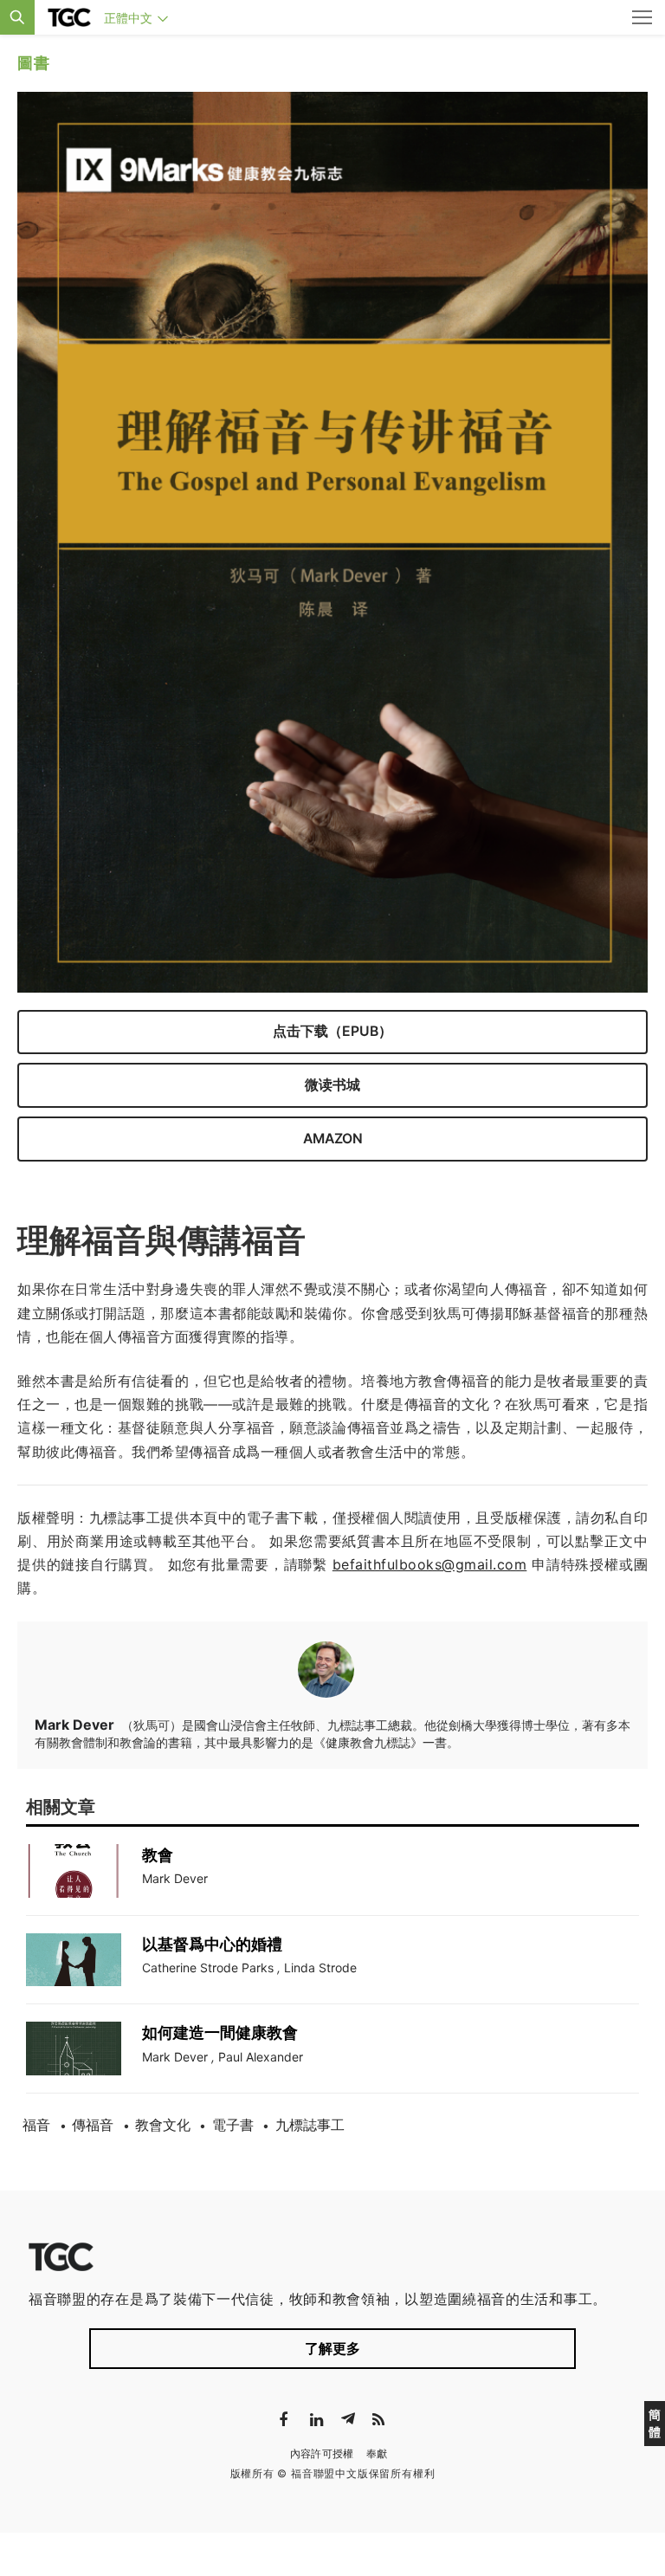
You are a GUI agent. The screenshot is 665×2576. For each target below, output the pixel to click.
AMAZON (333, 1139)
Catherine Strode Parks (208, 1968)
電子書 (233, 2125)
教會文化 (163, 2125)
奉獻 (377, 2453)
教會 (158, 1855)
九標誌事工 (310, 2125)
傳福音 (93, 2125)
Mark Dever (175, 1878)
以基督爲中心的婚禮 (212, 1944)
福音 (36, 2125)
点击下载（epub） (332, 1031)
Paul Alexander (261, 2057)
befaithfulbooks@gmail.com (430, 1564)
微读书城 (332, 1085)
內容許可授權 (322, 2453)
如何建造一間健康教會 (220, 2032)
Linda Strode (320, 1968)
